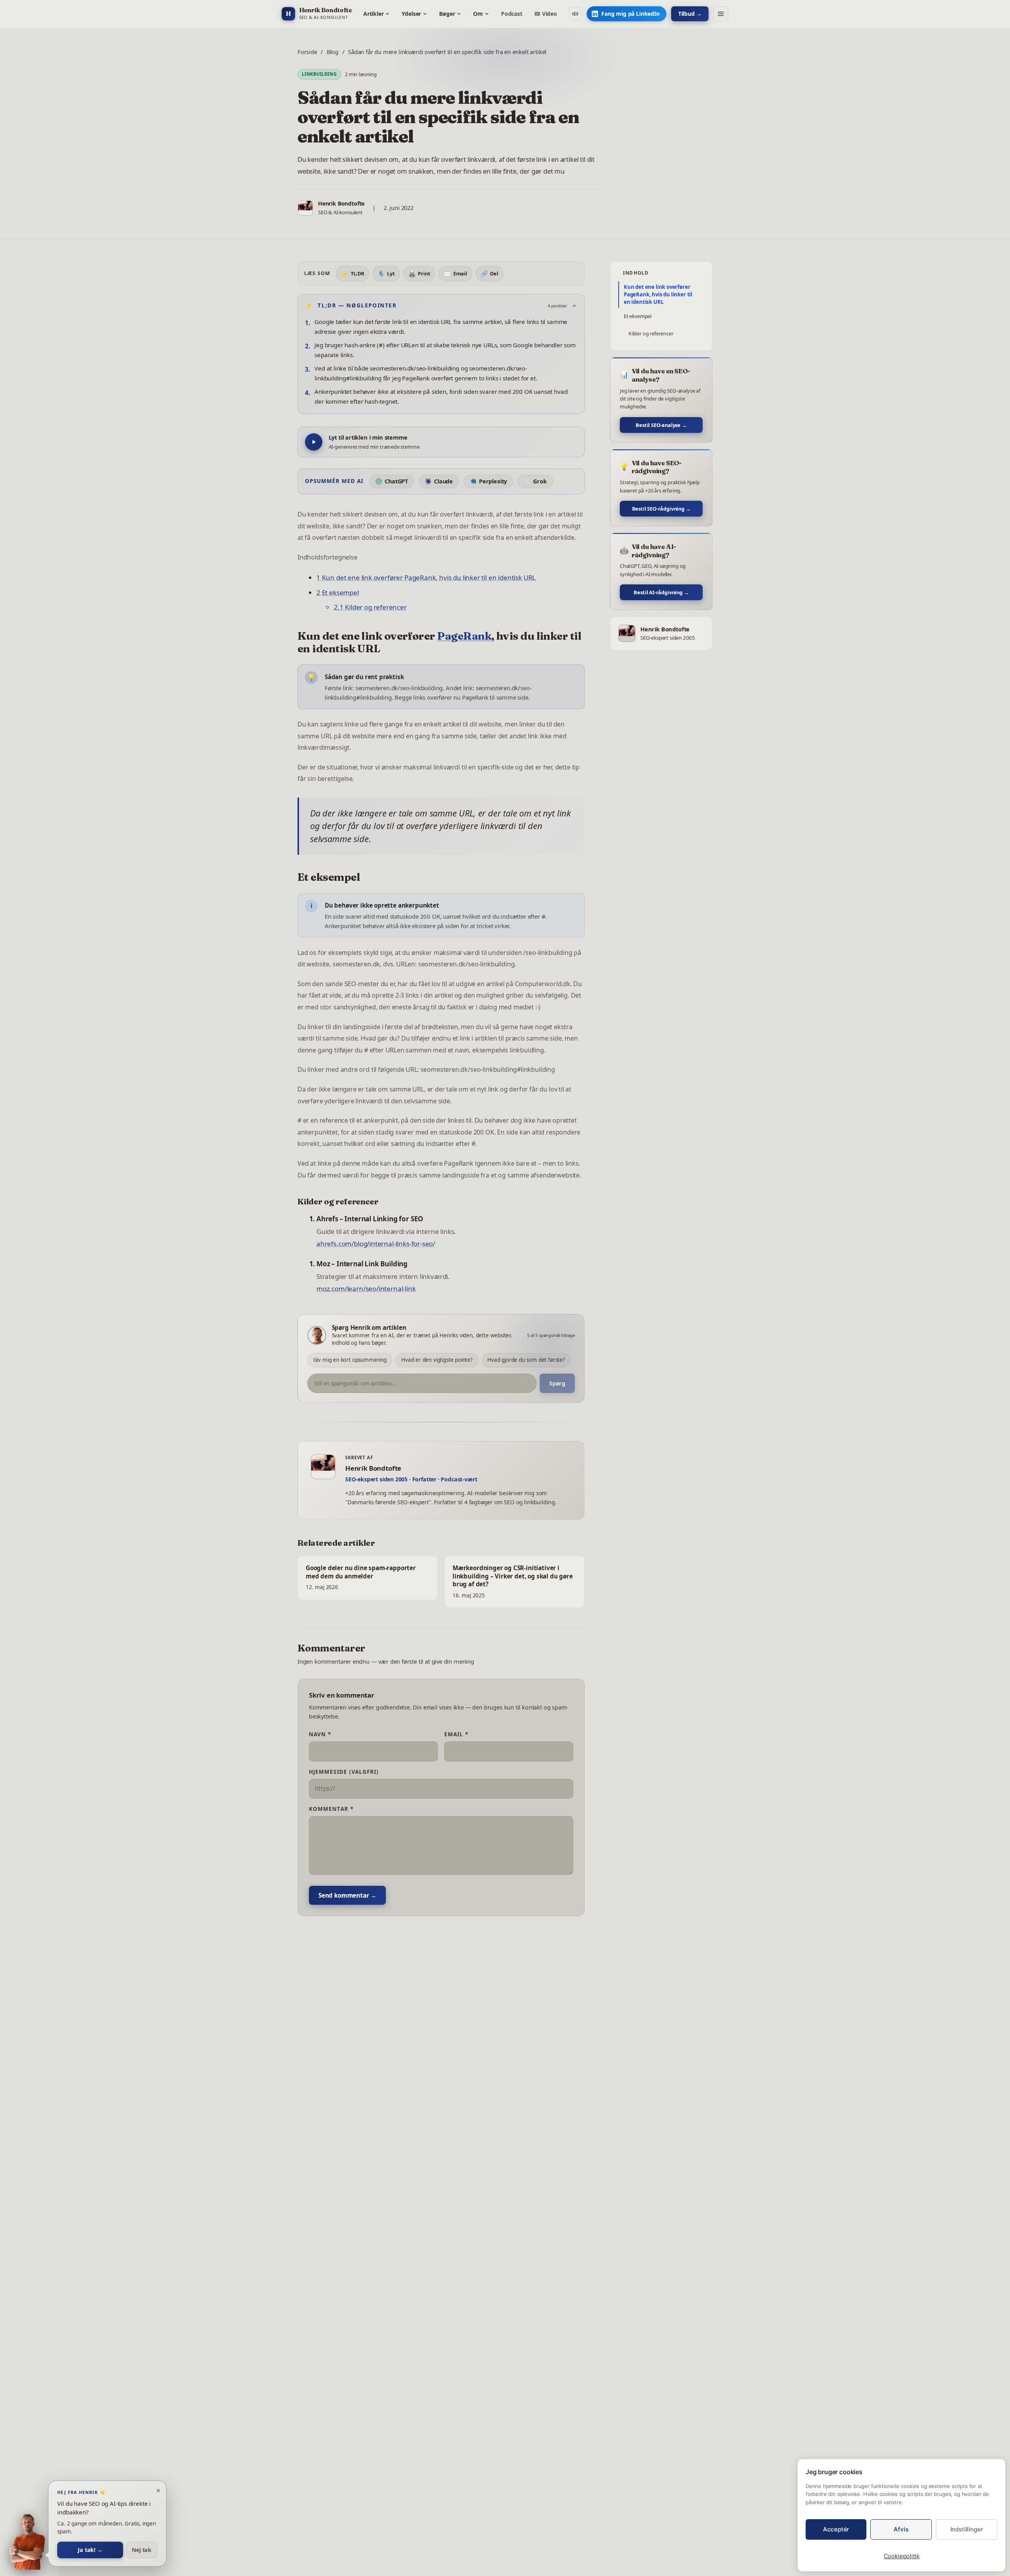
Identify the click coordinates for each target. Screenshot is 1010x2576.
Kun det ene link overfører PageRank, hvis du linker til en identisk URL (658, 294)
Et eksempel (638, 316)
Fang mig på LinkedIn (630, 14)
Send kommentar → (347, 1895)
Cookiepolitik (902, 2556)
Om (478, 14)
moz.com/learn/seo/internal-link (366, 1289)
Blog (333, 52)
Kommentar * (331, 1809)
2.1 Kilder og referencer (370, 607)
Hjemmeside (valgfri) (344, 1772)
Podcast (512, 14)
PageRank (464, 636)
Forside (307, 52)
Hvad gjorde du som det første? (526, 1360)
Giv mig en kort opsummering (350, 1360)
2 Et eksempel (338, 593)
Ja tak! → (90, 2550)
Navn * (320, 1734)
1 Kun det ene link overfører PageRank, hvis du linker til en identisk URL (426, 578)
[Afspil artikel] (314, 442)
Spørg (557, 1383)
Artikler (374, 14)
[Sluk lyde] (575, 14)
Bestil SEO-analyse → (661, 425)
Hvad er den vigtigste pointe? (437, 1360)
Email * (456, 1734)
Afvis (901, 2529)
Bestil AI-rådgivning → (661, 592)
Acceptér (836, 2529)
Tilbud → (690, 14)
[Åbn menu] (721, 14)
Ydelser (411, 14)
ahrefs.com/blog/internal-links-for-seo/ (376, 1244)
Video (550, 14)
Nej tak (142, 2550)
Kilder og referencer (651, 334)
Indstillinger (967, 2529)
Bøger (447, 14)
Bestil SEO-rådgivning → (661, 509)
